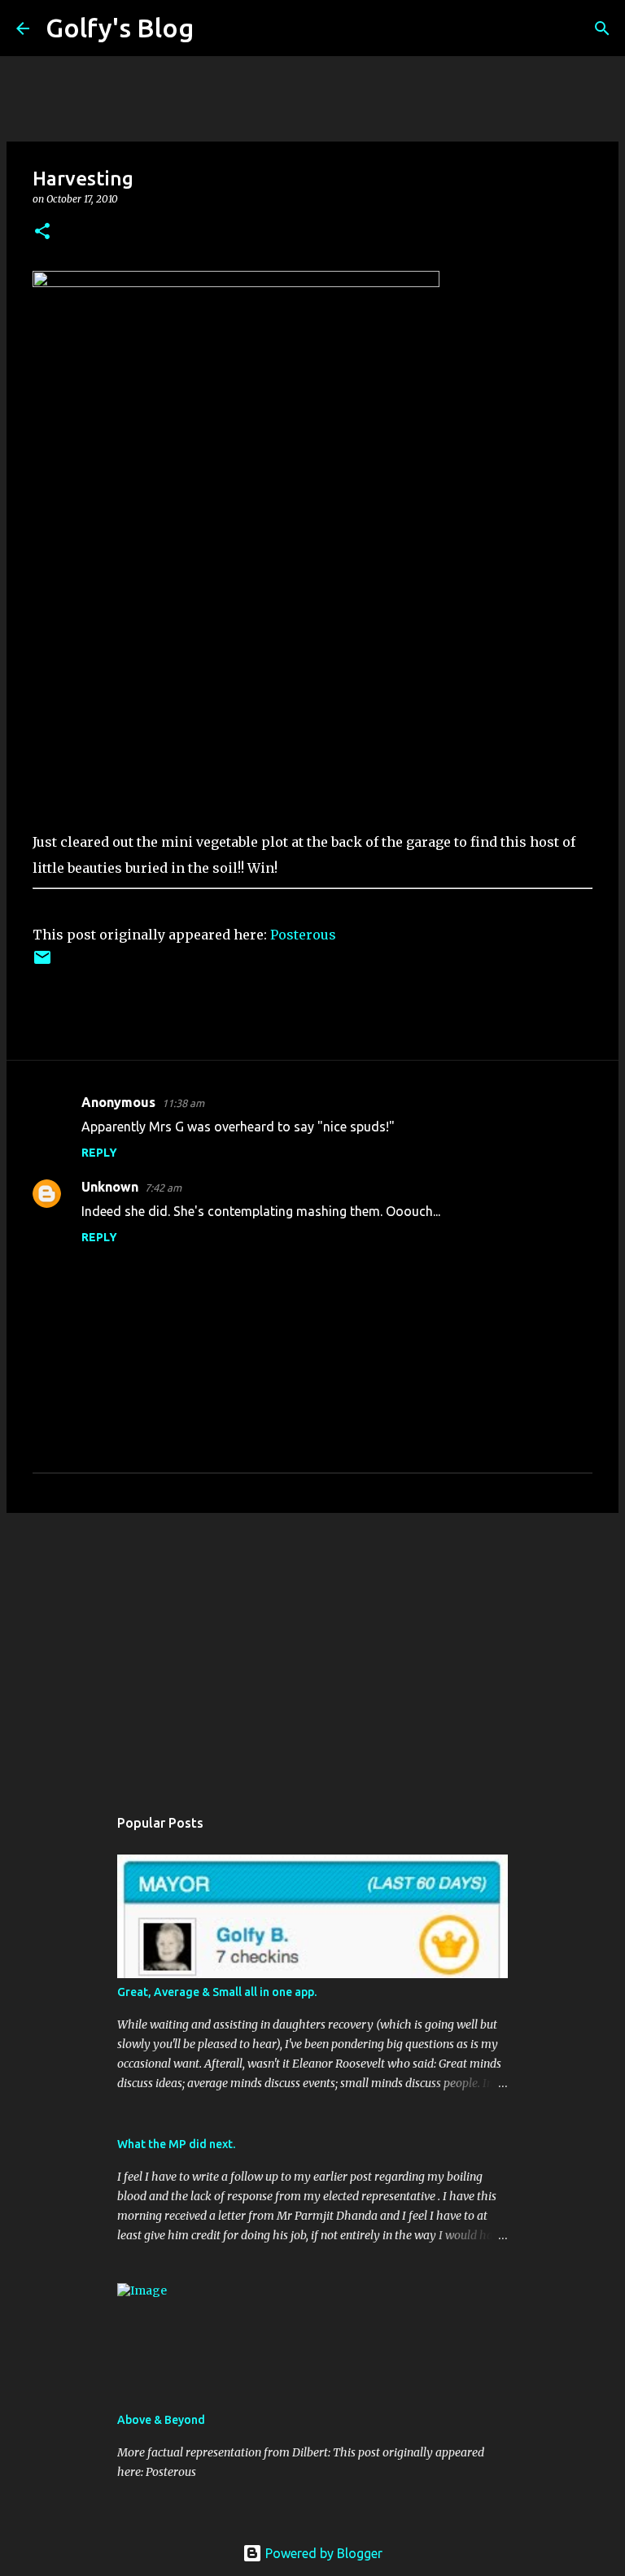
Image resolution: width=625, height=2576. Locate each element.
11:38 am (183, 1103)
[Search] (216, 28)
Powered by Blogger (322, 2553)
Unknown (110, 1187)
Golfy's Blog (120, 28)
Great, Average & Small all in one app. (217, 1992)
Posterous (303, 935)
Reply (99, 1153)
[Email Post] (42, 963)
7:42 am (163, 1188)
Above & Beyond (161, 2420)
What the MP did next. (176, 2144)
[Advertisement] (312, 1651)
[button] (42, 232)
